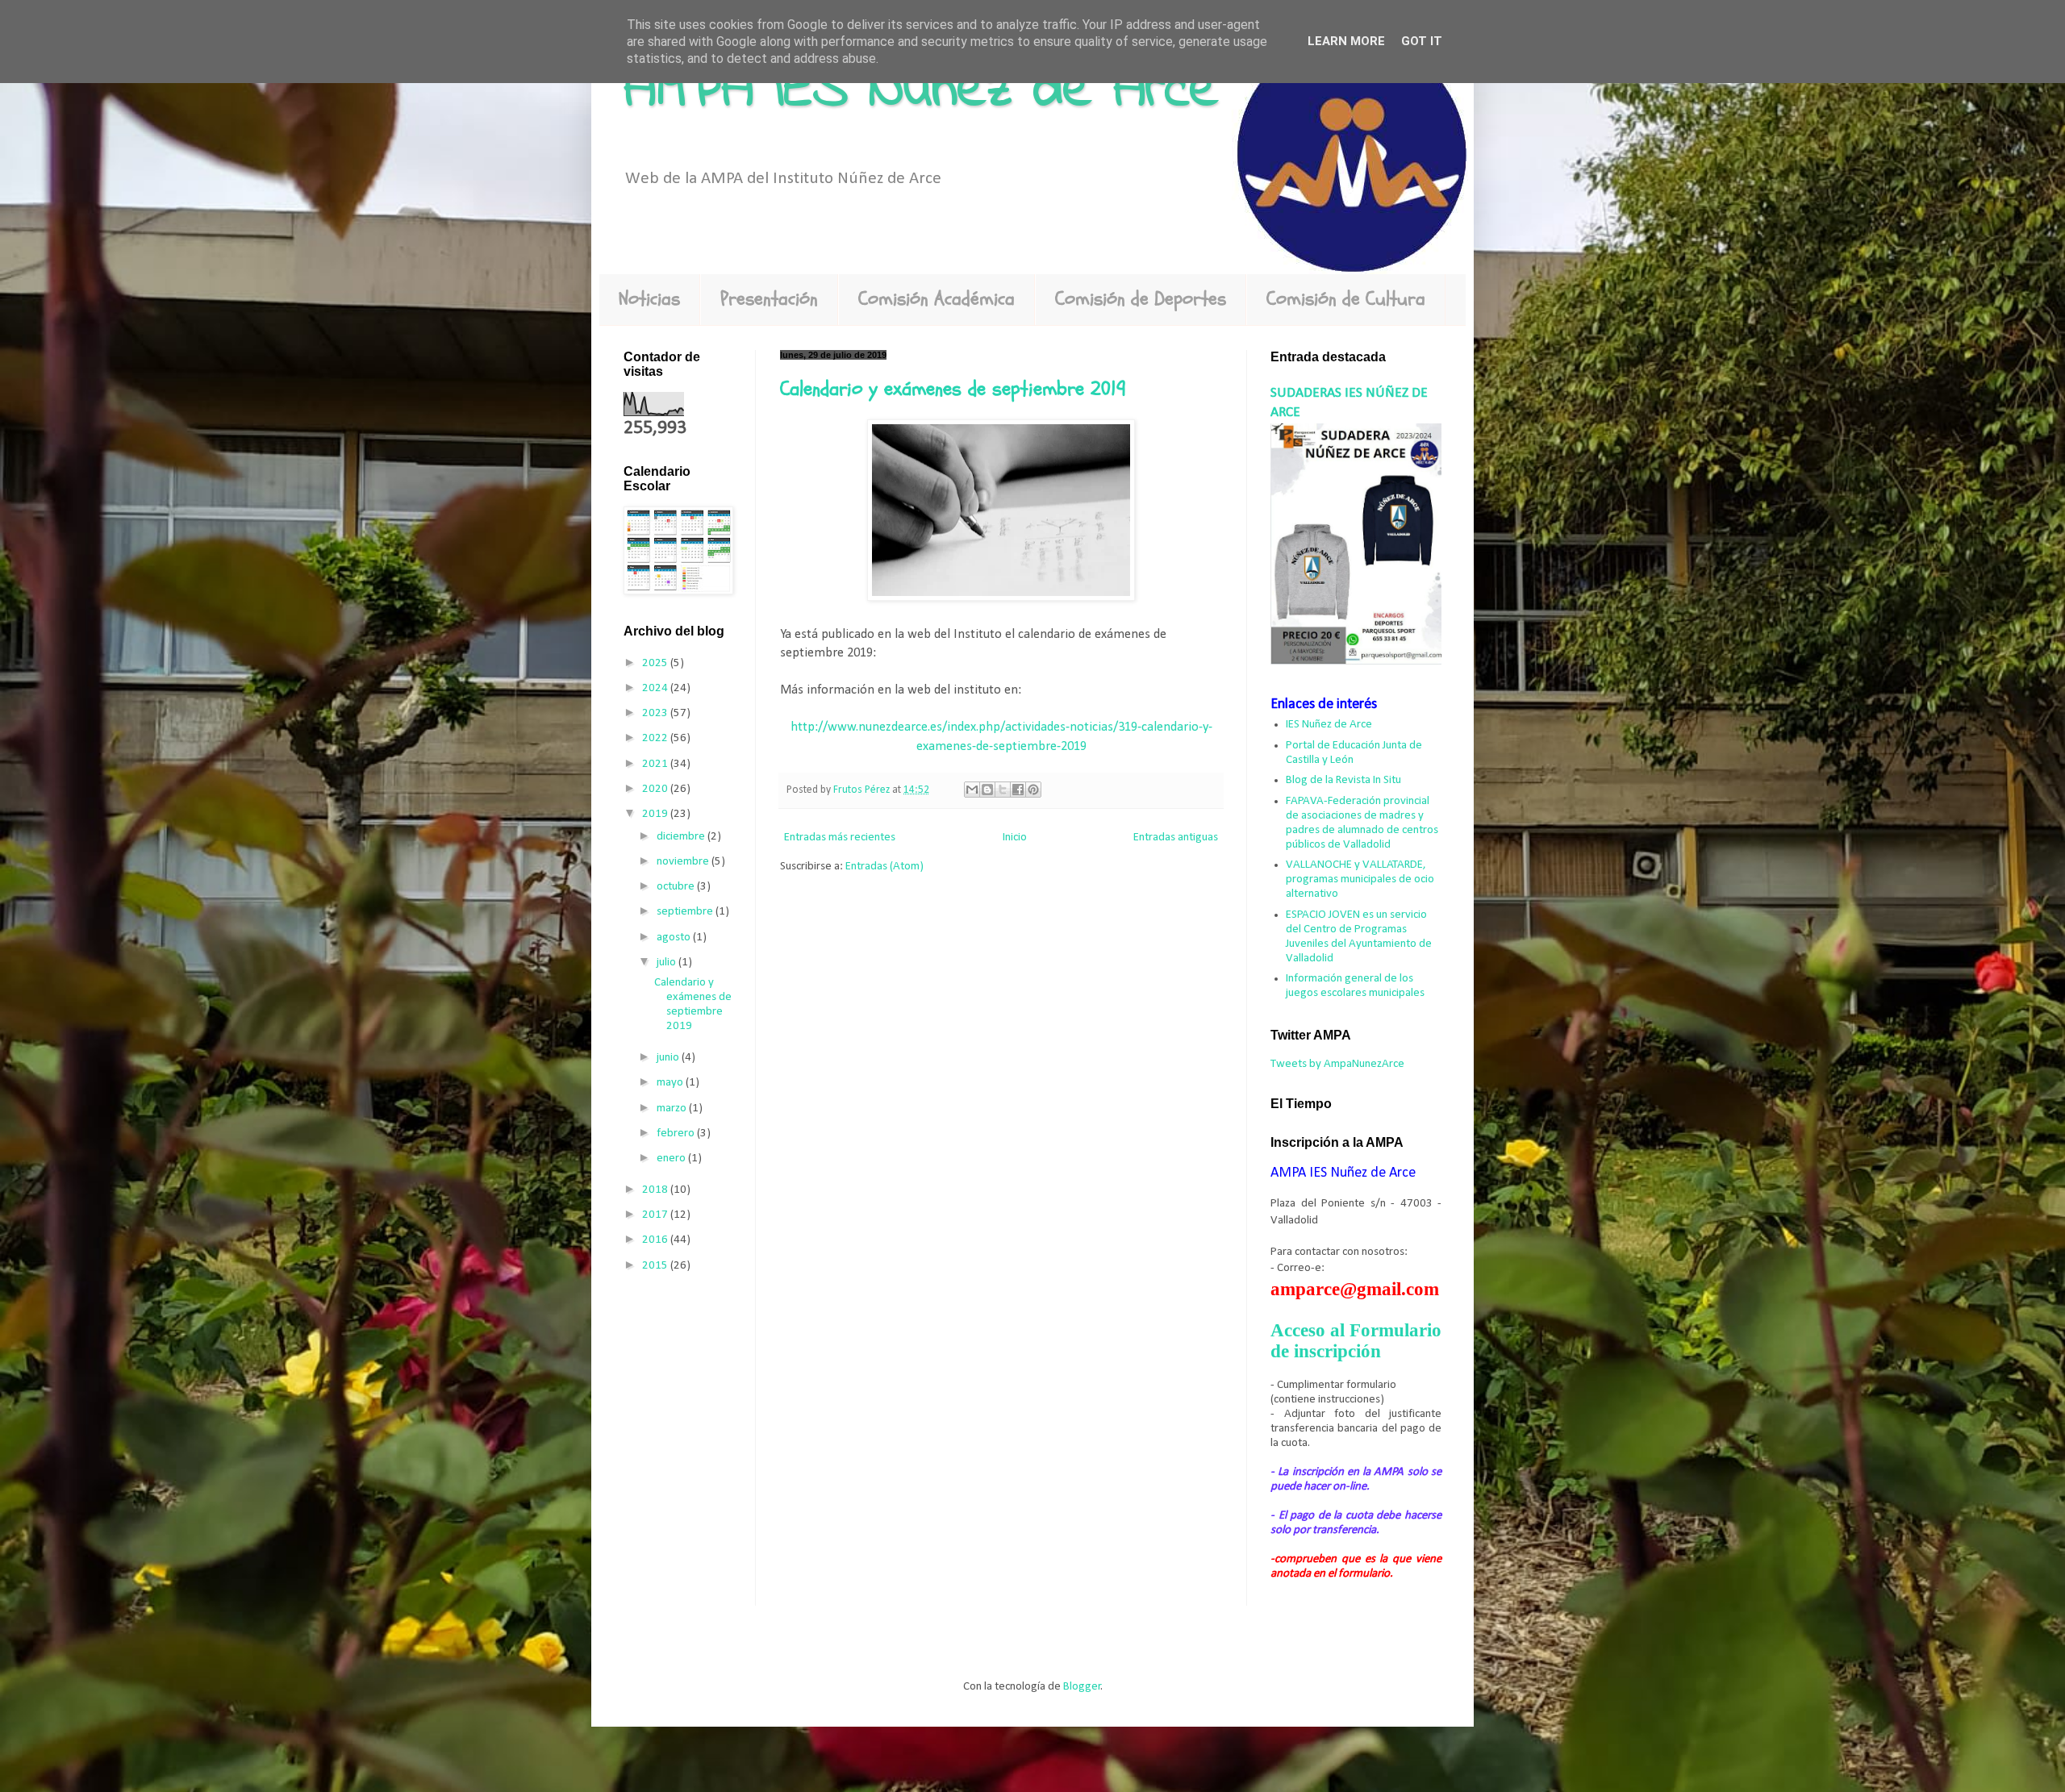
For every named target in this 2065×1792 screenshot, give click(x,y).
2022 (656, 738)
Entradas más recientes (840, 838)
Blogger (1082, 1687)
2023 (656, 713)
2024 (656, 688)
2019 (656, 814)
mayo (671, 1083)
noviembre (684, 862)
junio (669, 1058)
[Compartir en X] (1003, 790)
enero (672, 1159)
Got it (1422, 41)
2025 (656, 663)
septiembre (686, 912)
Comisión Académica (937, 299)
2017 (656, 1215)
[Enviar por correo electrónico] (972, 790)
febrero (677, 1134)
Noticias (649, 299)
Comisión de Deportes (1141, 299)
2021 (656, 764)
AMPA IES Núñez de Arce (921, 91)
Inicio (1015, 838)
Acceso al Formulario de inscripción (1356, 1341)
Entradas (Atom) (884, 867)
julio (667, 963)
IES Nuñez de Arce (1329, 725)
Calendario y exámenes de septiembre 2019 (953, 389)
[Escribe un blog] (987, 790)
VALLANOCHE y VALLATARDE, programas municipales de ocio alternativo (1360, 879)
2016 (656, 1240)
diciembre (682, 837)
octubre (677, 887)
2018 (656, 1190)
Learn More (1346, 41)
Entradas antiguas (1176, 838)
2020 (656, 789)
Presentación (769, 299)
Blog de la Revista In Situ (1343, 780)
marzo (673, 1109)
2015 (656, 1266)
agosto (675, 938)
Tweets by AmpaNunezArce (1337, 1064)
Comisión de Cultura (1346, 299)
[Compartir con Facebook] (1018, 790)
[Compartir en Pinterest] (1033, 790)
